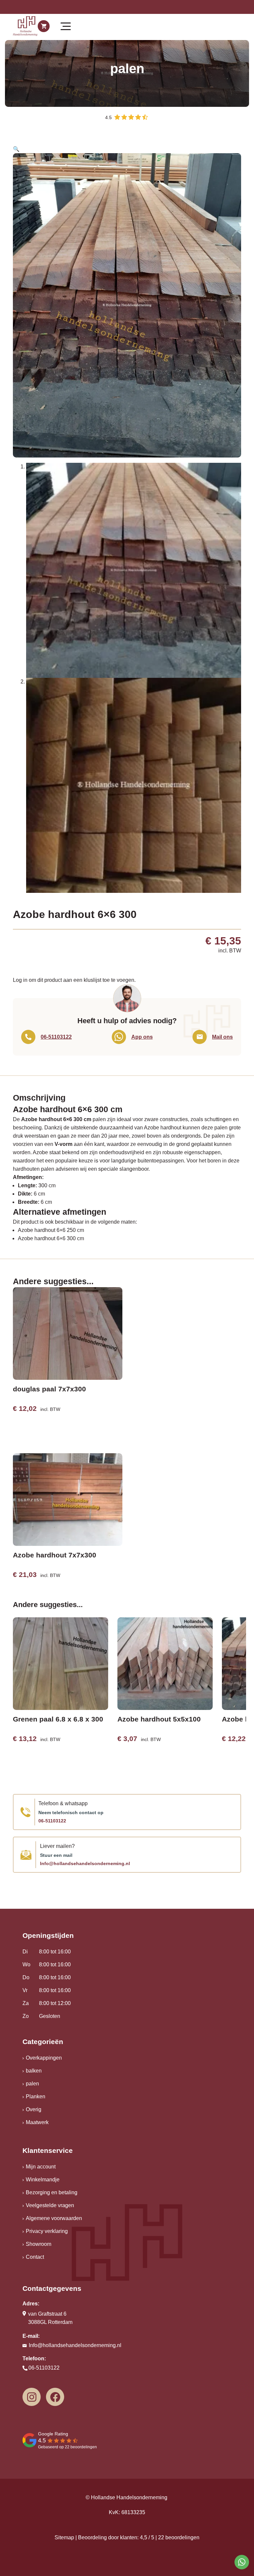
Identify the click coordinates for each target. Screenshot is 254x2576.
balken (34, 2071)
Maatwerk (37, 2122)
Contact (35, 2257)
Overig (34, 2109)
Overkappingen (44, 2058)
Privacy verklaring (47, 2231)
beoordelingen (179, 2537)
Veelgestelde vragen (50, 2205)
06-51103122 (52, 1821)
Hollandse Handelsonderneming (129, 2497)
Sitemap (64, 2537)
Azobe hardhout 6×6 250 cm (51, 1230)
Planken (36, 2096)
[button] (16, 149)
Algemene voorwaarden (54, 2218)
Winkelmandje (43, 2180)
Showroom (39, 2244)
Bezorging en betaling (52, 2192)
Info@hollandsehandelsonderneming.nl (85, 1863)
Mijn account (41, 2167)
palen (32, 2084)
